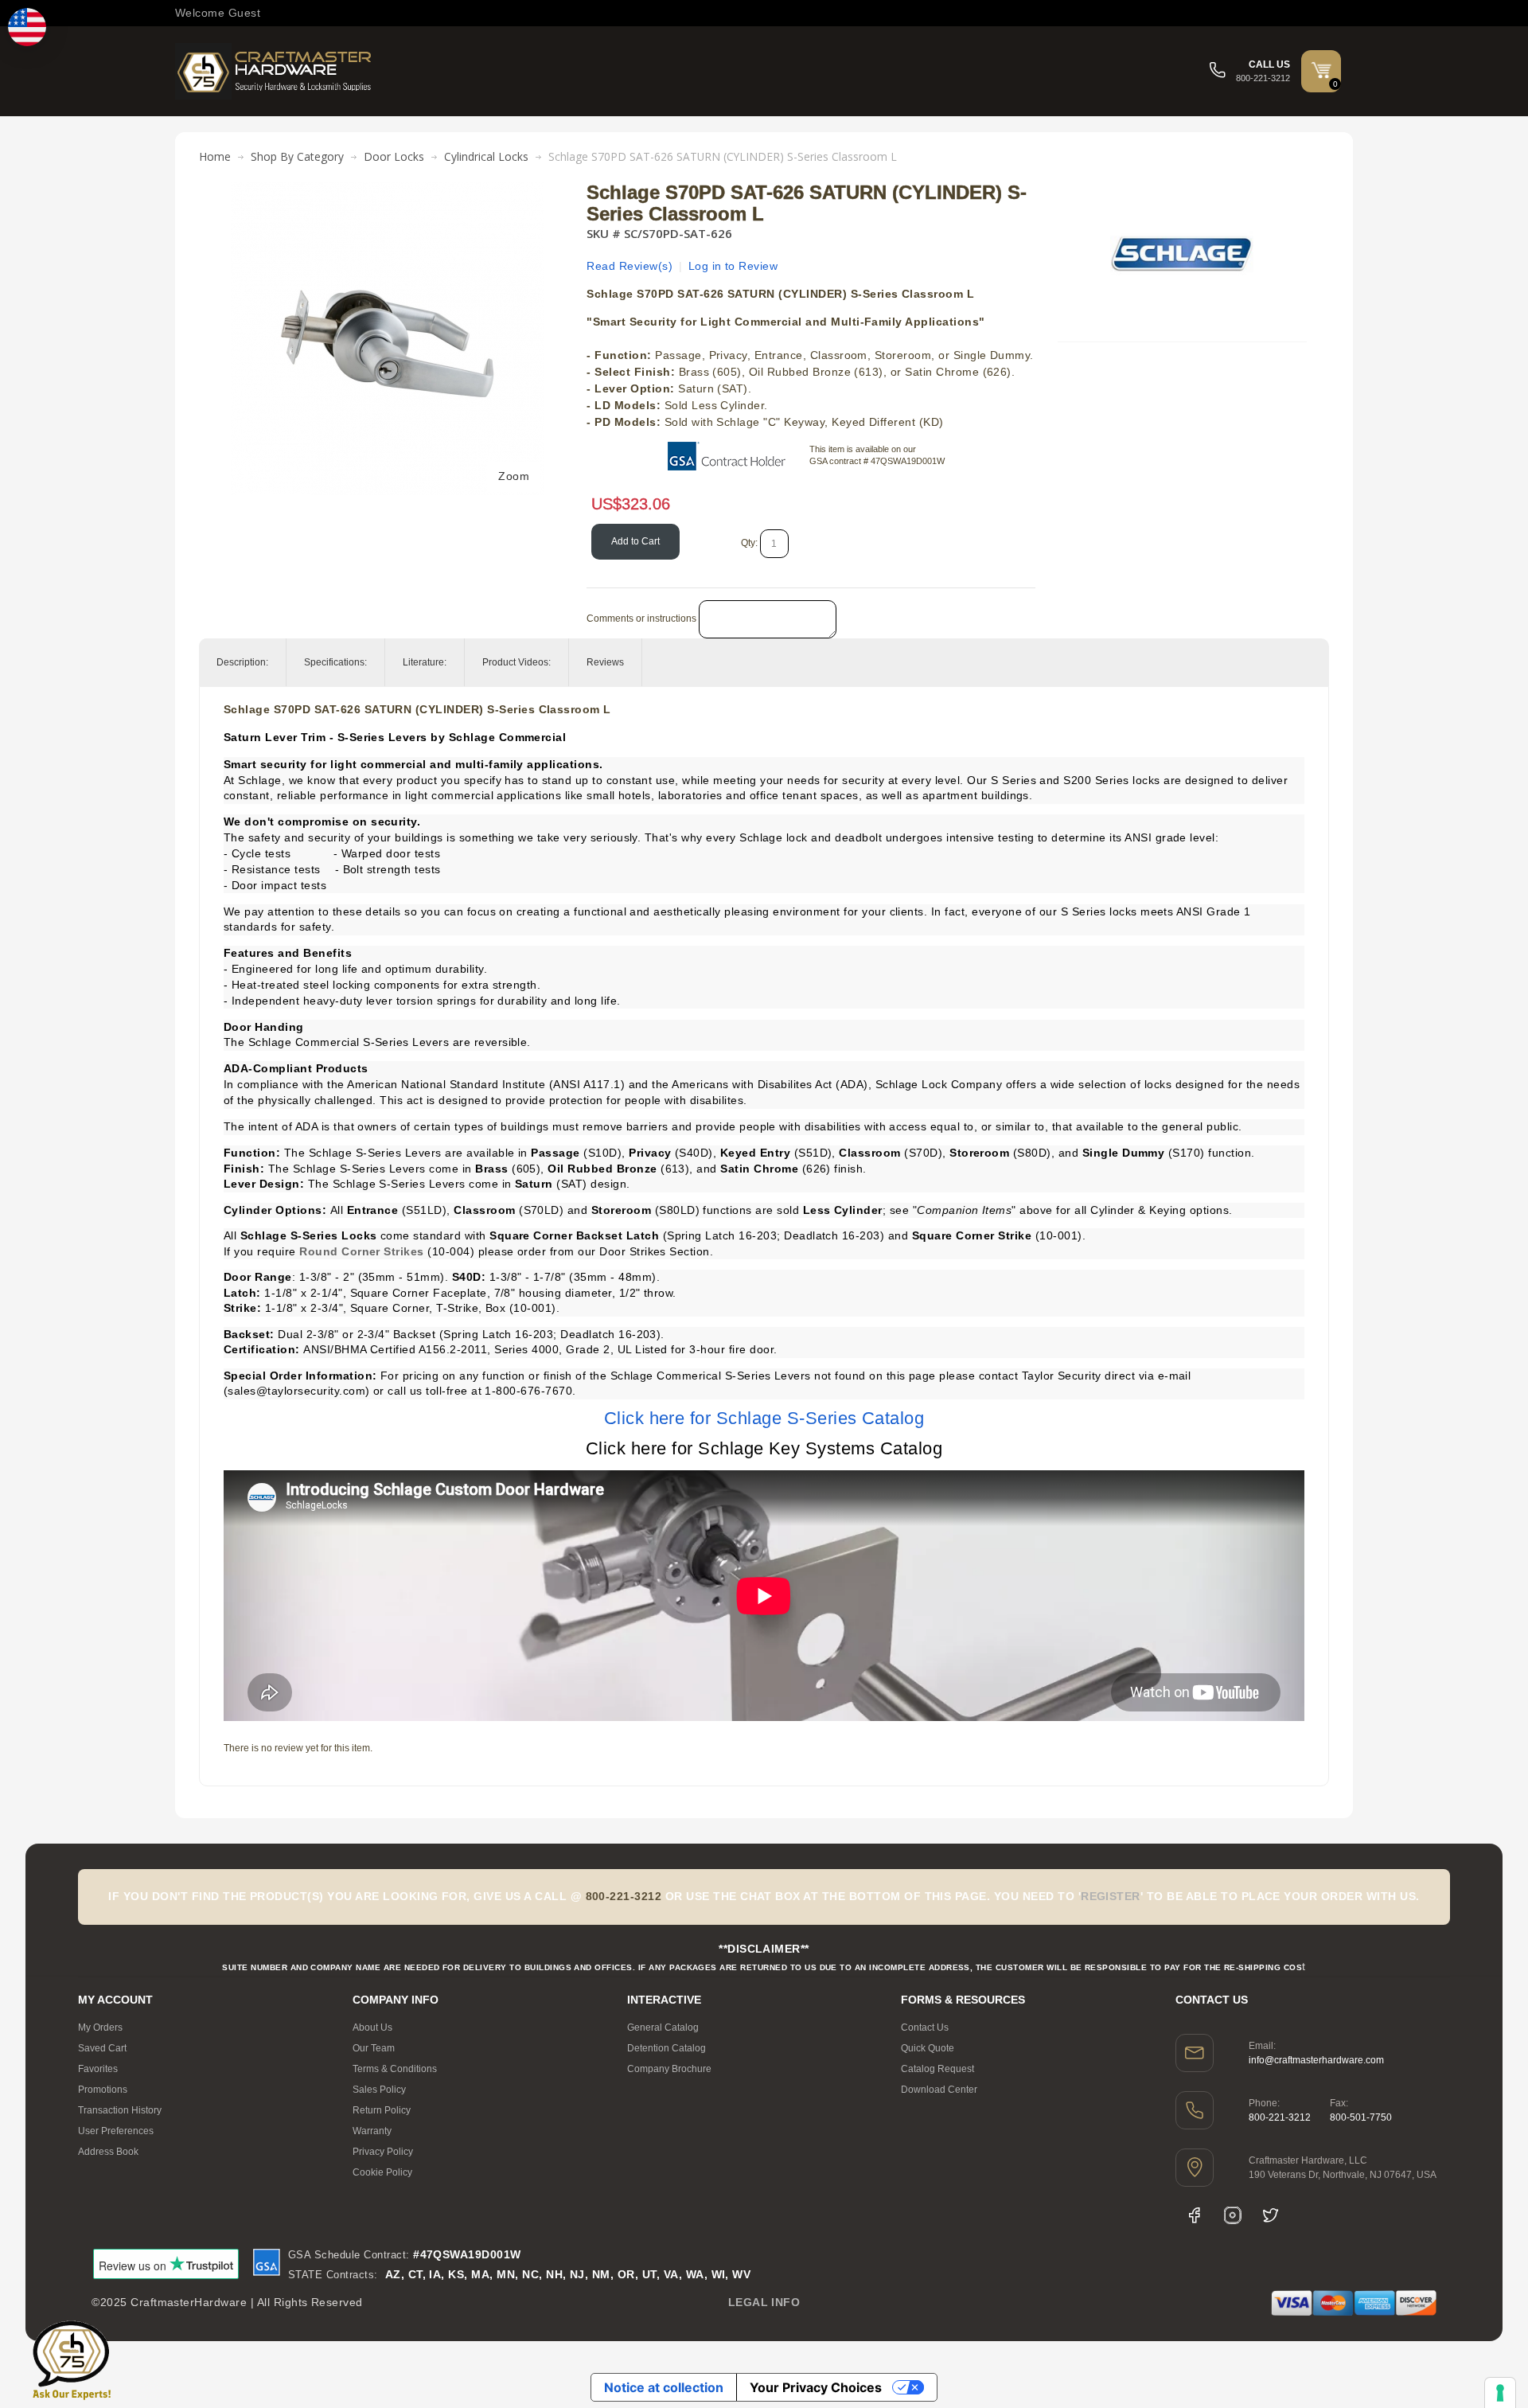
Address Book (108, 2152)
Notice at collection (664, 2387)
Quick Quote (928, 2048)
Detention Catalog (667, 2048)
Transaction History (120, 2110)
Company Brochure (669, 2069)
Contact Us (925, 2027)
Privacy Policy (383, 2152)
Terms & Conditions (395, 2069)
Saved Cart (102, 2048)
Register (1111, 1896)
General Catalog (663, 2027)
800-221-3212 (1280, 2117)
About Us (372, 2027)
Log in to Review (733, 266)
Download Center (939, 2090)
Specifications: (335, 662)
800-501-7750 (1361, 2117)
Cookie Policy (382, 2172)
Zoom (514, 476)
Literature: (425, 662)
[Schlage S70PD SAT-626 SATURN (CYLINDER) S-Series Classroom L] (387, 190)
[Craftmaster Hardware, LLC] (275, 71)
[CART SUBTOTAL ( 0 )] (1321, 70)
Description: (242, 662)
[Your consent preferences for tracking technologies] (1500, 2393)
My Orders (100, 2027)
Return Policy (382, 2110)
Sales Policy (379, 2090)
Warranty (372, 2131)
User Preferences (116, 2131)
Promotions (103, 2090)
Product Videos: (516, 662)
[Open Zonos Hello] (27, 27)
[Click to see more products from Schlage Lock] (1182, 254)
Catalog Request (937, 2069)
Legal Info (764, 2302)
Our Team (374, 2048)
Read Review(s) (630, 266)
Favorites (98, 2069)
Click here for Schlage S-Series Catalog (764, 1418)
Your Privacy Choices (816, 2387)
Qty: (749, 543)
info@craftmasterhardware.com (1316, 2060)
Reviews (605, 662)
